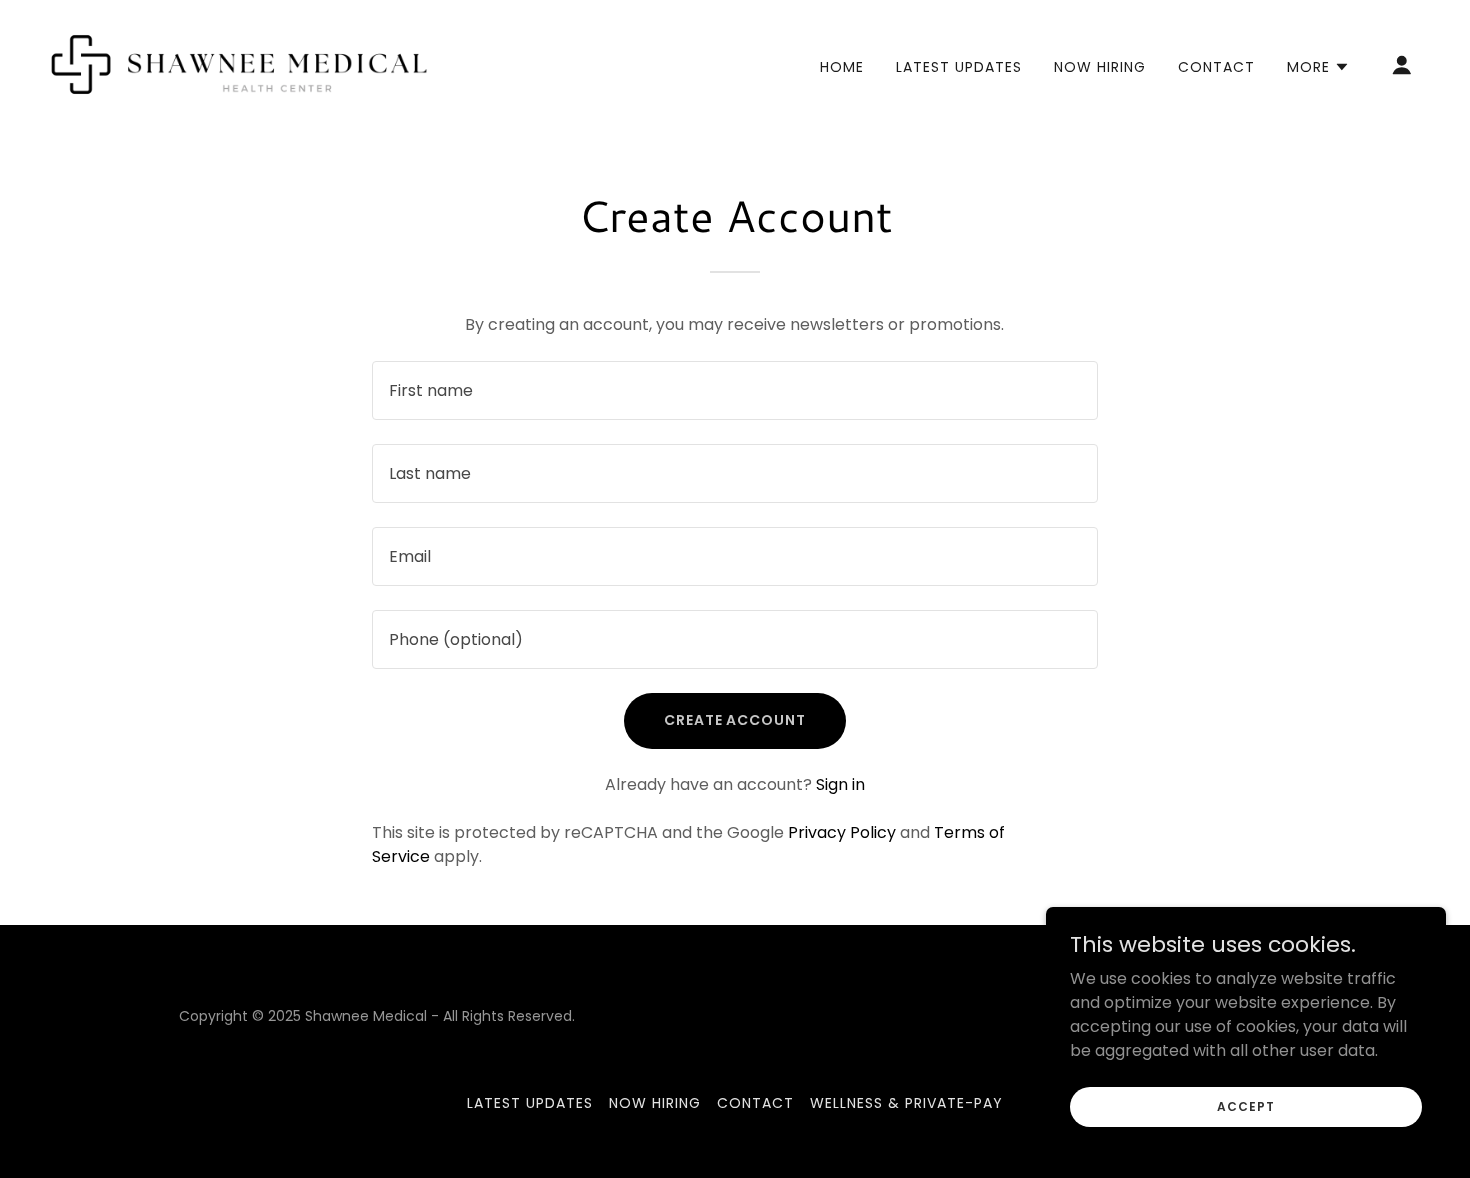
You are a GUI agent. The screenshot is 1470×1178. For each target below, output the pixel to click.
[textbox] (734, 390)
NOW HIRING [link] (1100, 67)
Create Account (735, 720)
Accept (1245, 1105)
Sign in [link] (840, 784)
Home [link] (842, 67)
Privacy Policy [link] (842, 832)
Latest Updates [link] (959, 67)
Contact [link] (1216, 67)
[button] (1318, 67)
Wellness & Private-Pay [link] (906, 1103)
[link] (240, 63)
